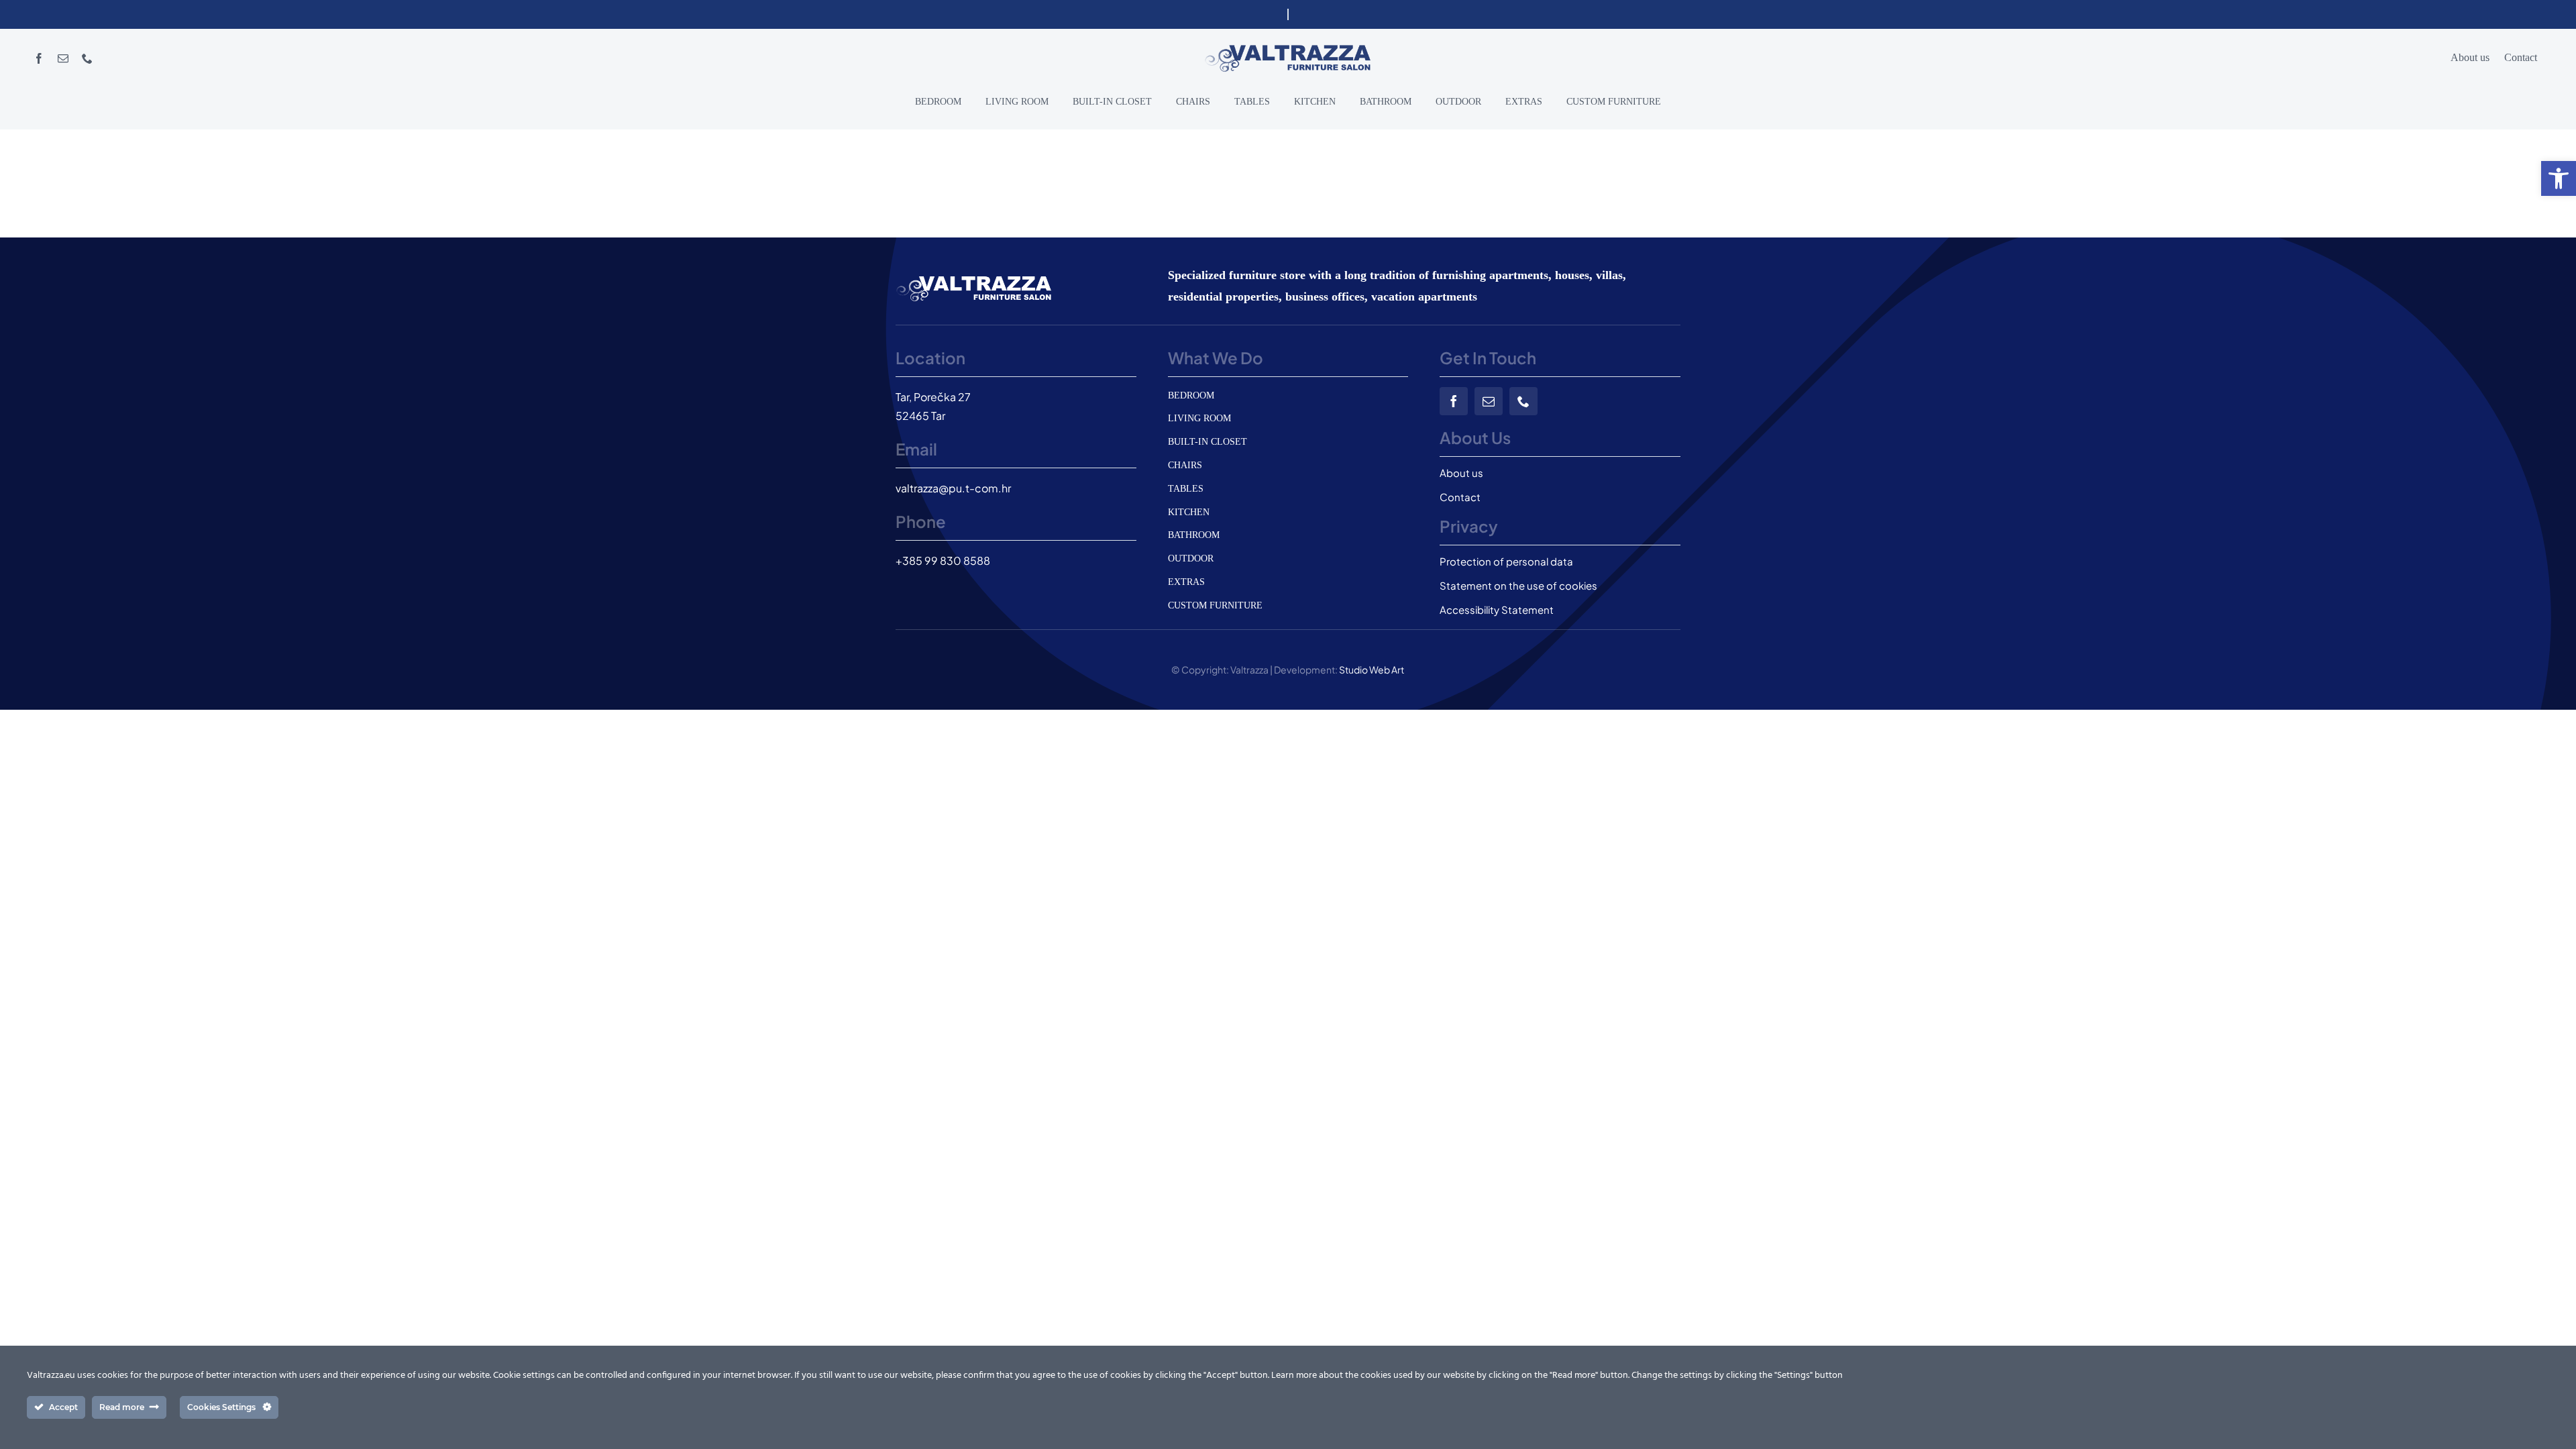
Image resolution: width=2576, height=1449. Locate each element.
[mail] (63, 58)
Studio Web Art (1372, 669)
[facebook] (39, 58)
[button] (2559, 178)
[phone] (87, 58)
